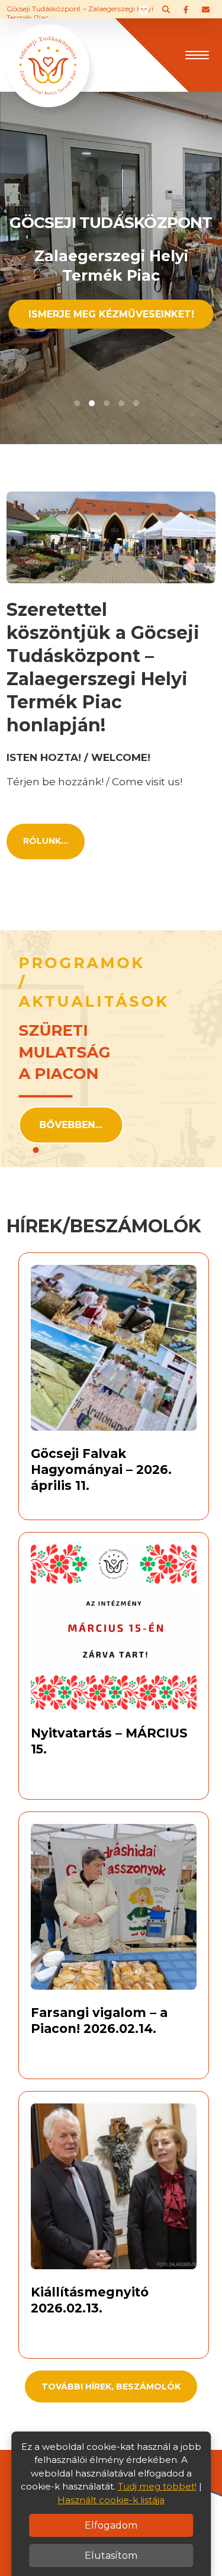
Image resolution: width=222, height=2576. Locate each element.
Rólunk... (46, 841)
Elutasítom (111, 2556)
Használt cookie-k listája (111, 2500)
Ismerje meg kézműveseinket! (111, 314)
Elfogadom (111, 2525)
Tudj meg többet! (157, 2486)
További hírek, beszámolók (111, 2387)
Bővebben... (71, 1125)
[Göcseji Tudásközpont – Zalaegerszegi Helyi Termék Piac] (48, 54)
